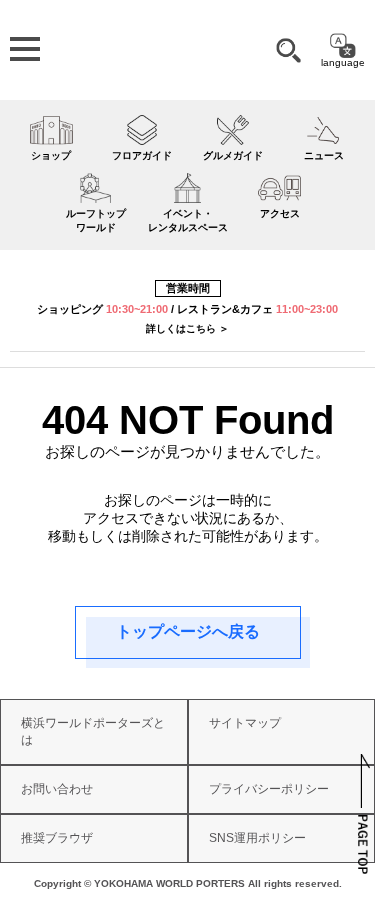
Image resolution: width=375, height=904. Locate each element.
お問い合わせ (57, 789)
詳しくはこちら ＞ (187, 328)
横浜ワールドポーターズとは (93, 731)
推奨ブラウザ (57, 838)
